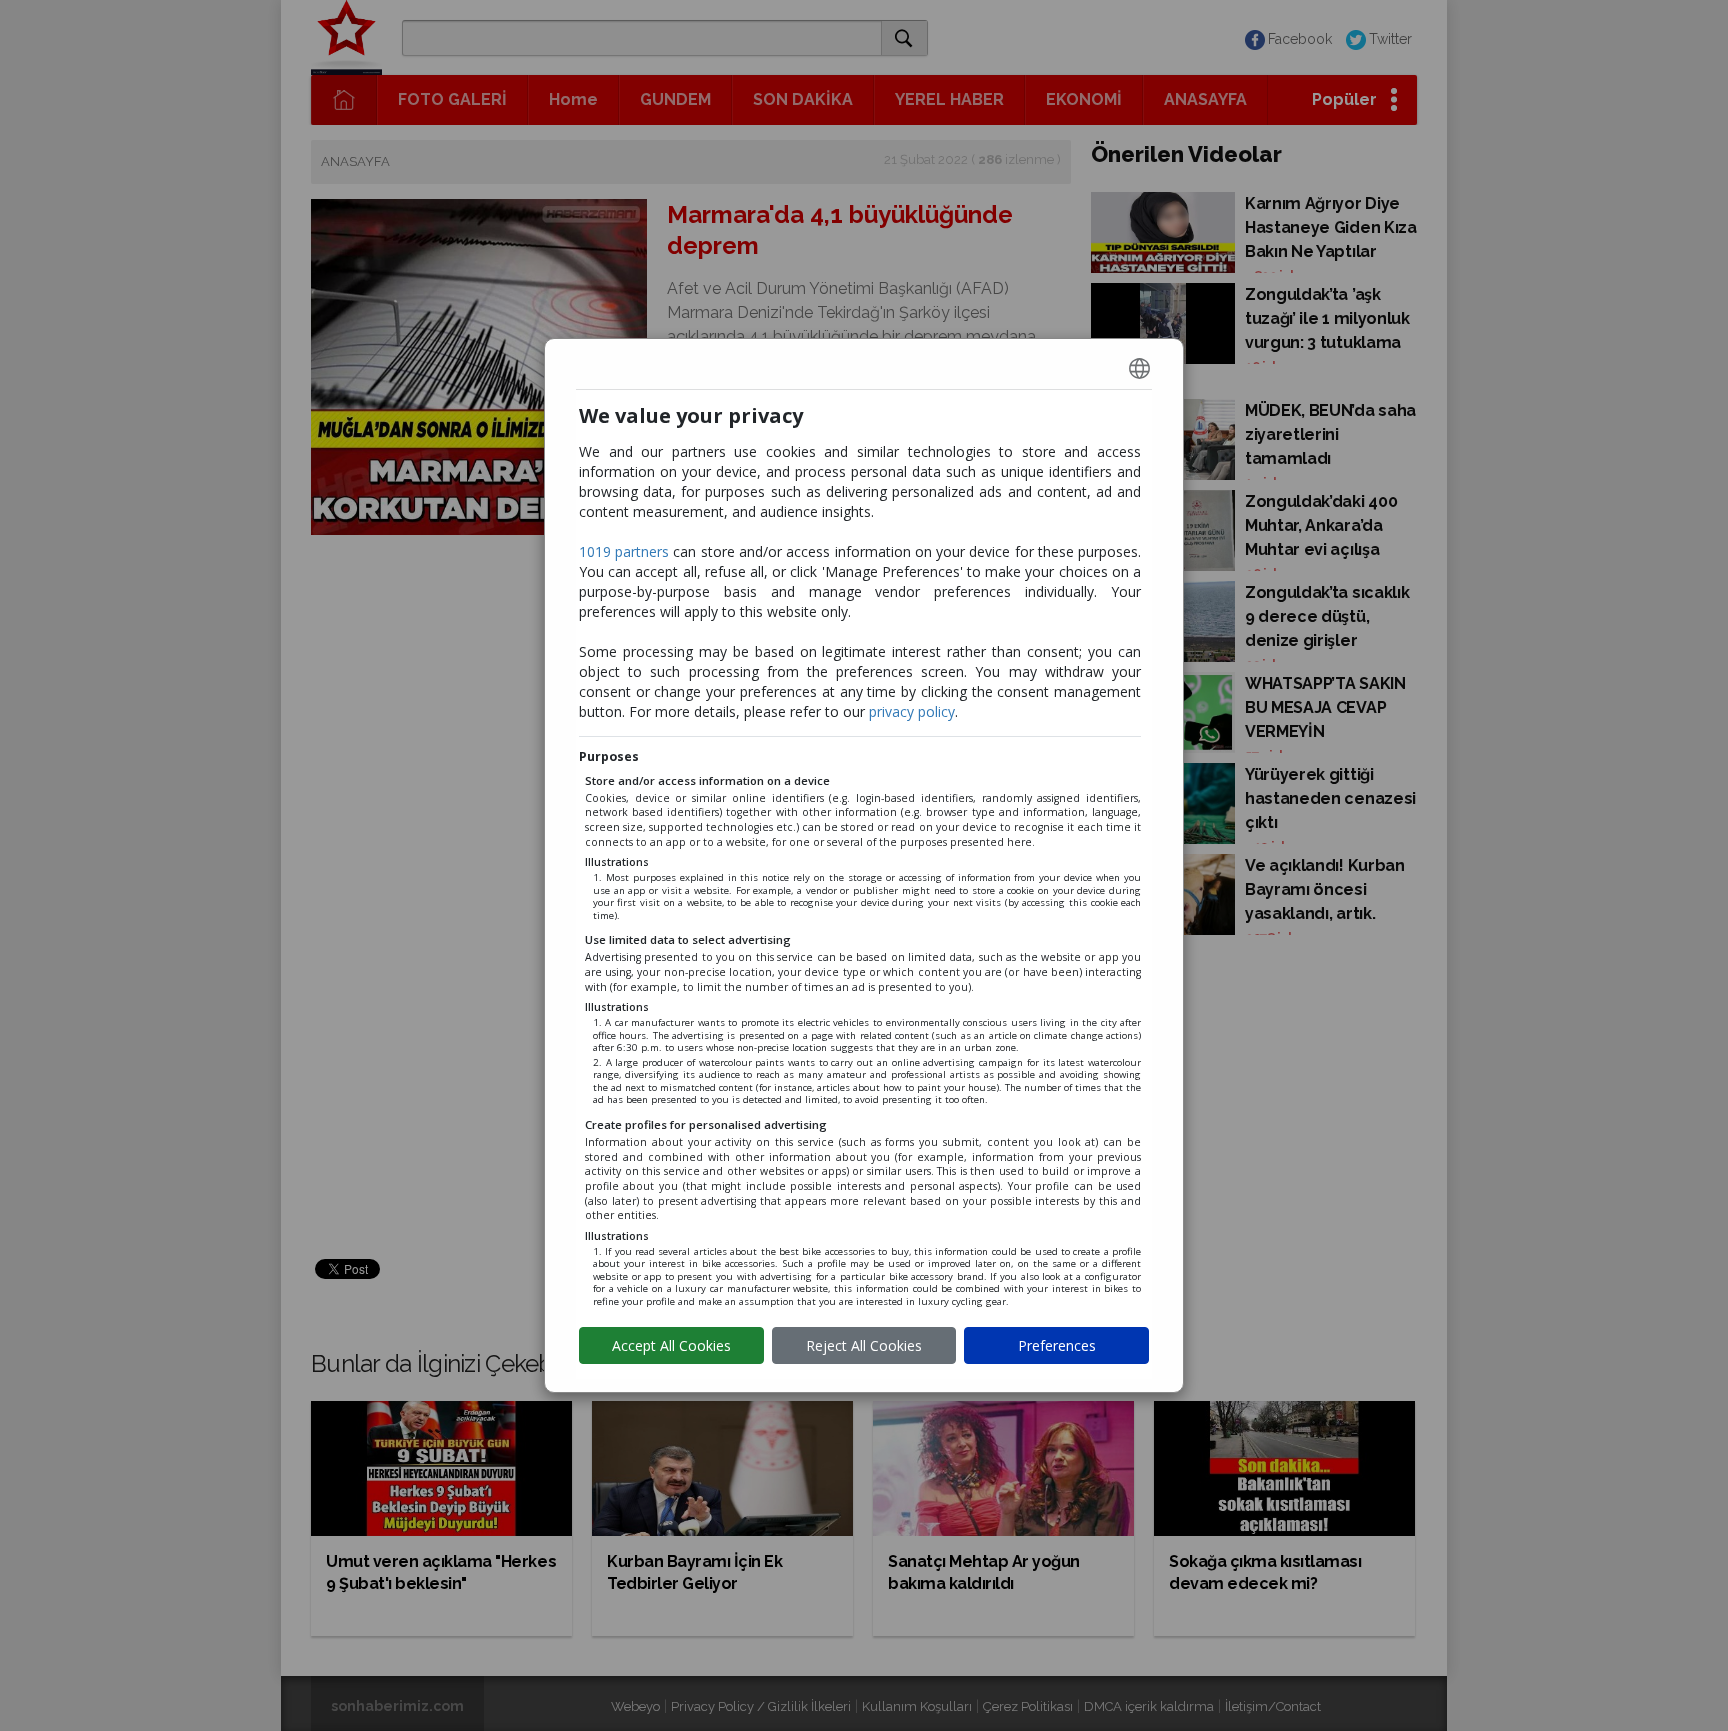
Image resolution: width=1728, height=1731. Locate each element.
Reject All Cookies (864, 1345)
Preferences (1057, 1345)
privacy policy (912, 711)
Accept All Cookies (671, 1345)
